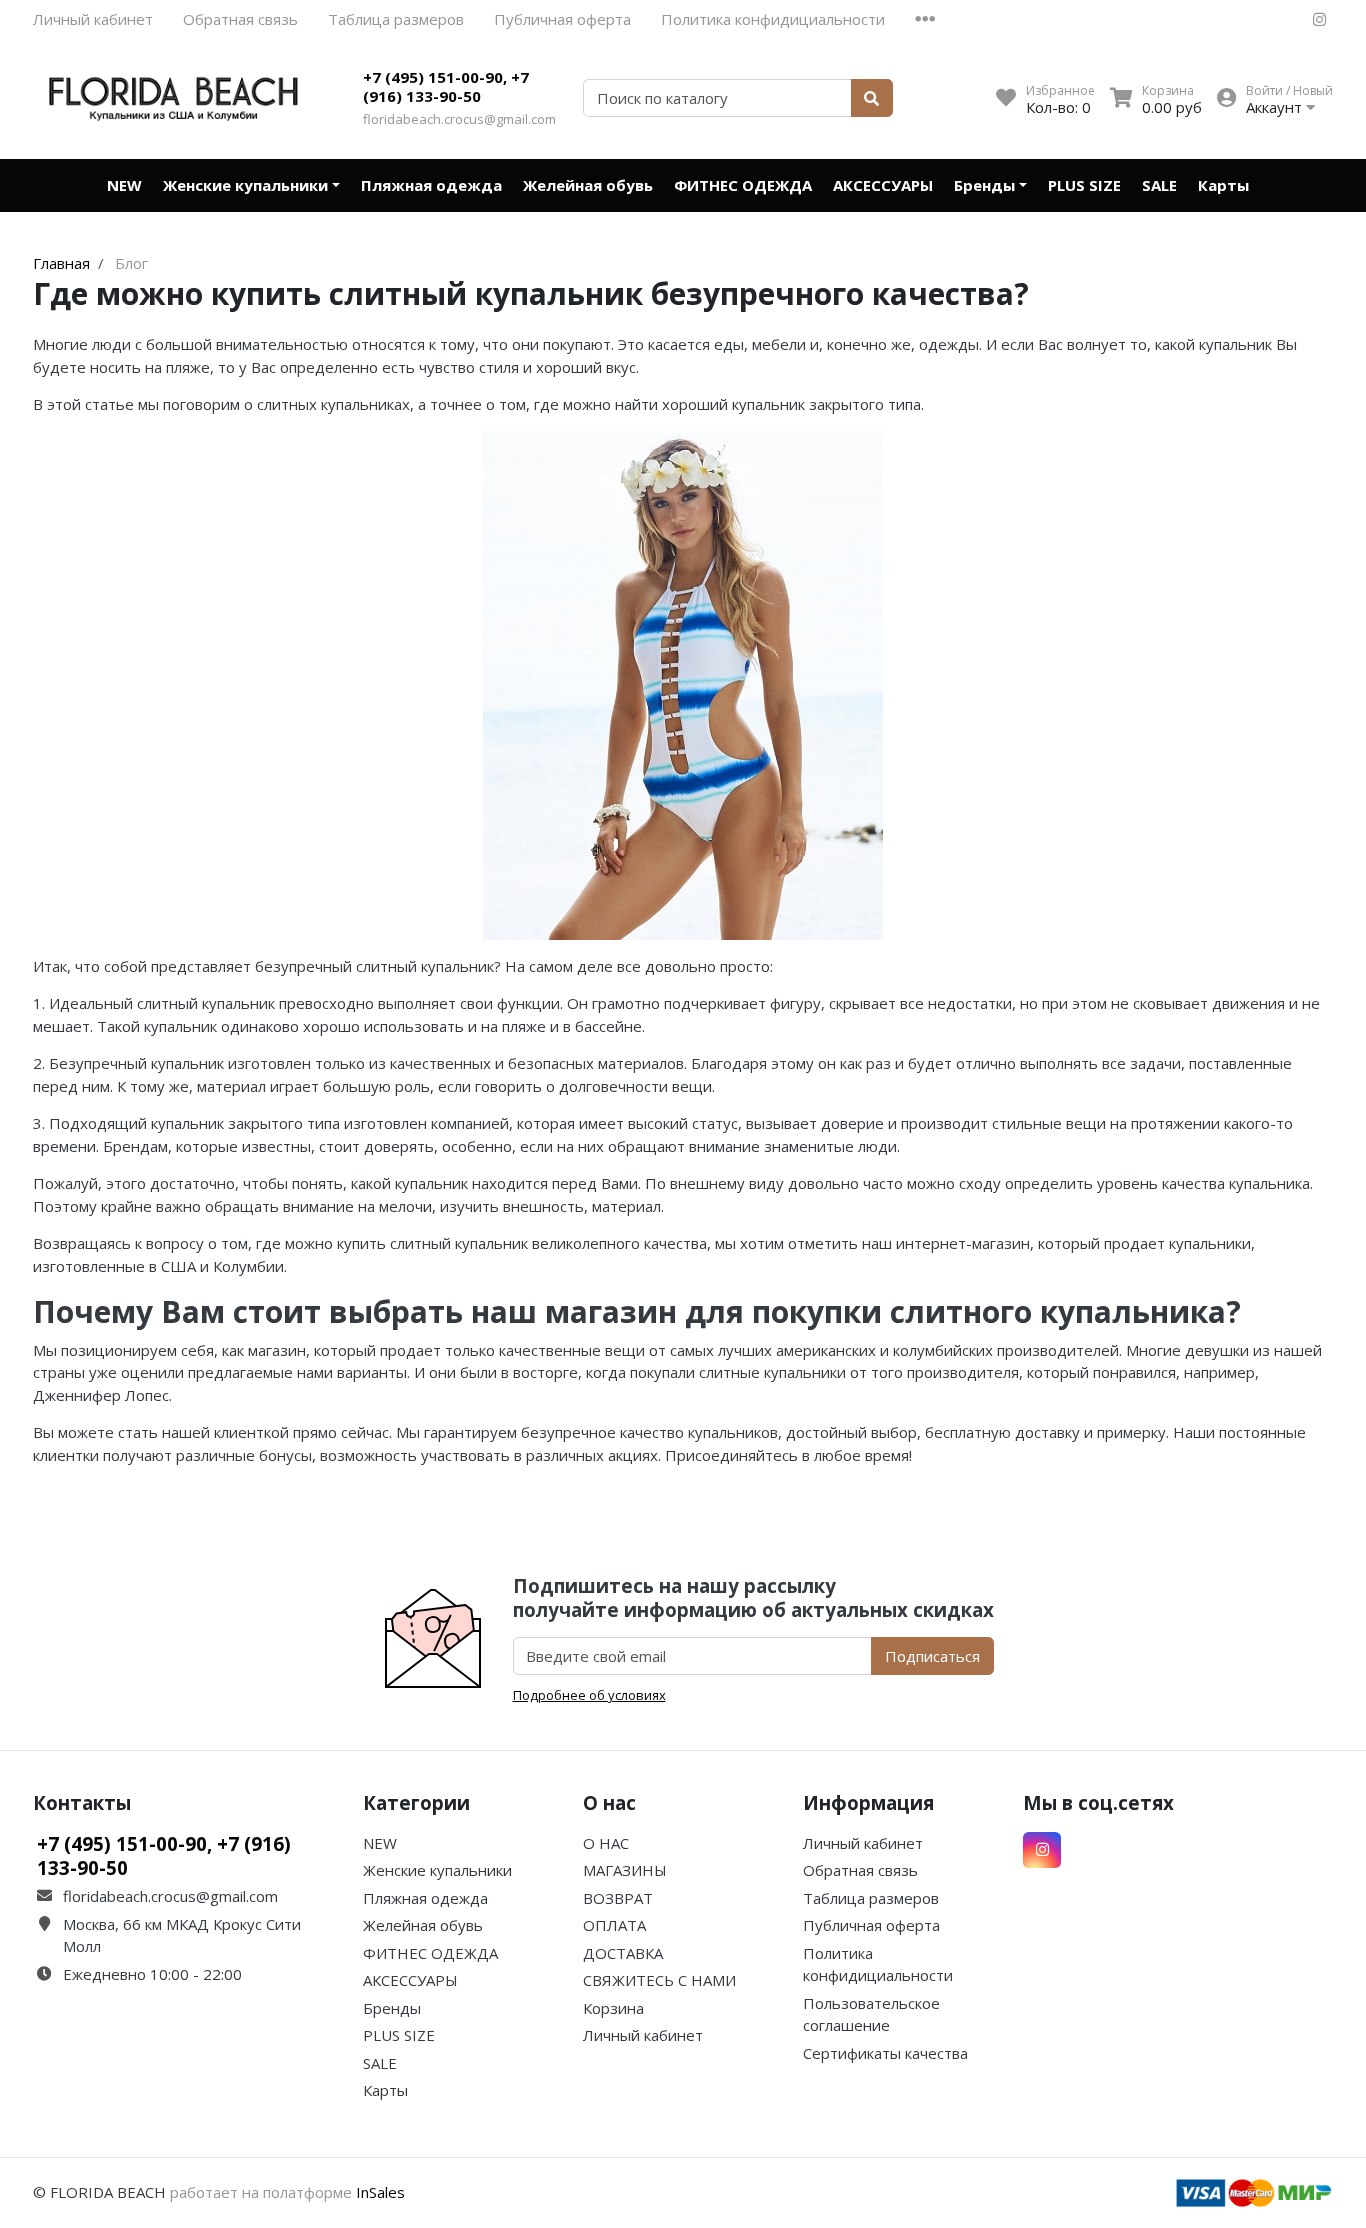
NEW (124, 185)
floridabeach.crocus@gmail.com (459, 119)
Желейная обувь (588, 185)
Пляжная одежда (431, 185)
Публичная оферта (562, 19)
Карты (1223, 185)
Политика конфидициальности (773, 19)
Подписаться (932, 1656)
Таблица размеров (396, 19)
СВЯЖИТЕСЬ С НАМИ (659, 1980)
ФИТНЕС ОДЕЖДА (743, 185)
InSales (380, 2192)
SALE (1159, 185)
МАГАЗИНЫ (625, 1870)
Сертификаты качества (885, 2053)
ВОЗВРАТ (618, 1898)
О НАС (606, 1843)
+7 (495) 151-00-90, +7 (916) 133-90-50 (446, 87)
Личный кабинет (93, 19)
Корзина (613, 2008)
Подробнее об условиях (589, 1695)
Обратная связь (240, 19)
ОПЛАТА (614, 1925)
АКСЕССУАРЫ (883, 185)
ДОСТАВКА (623, 1953)
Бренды (984, 185)
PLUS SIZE (1084, 185)
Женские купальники (245, 185)
